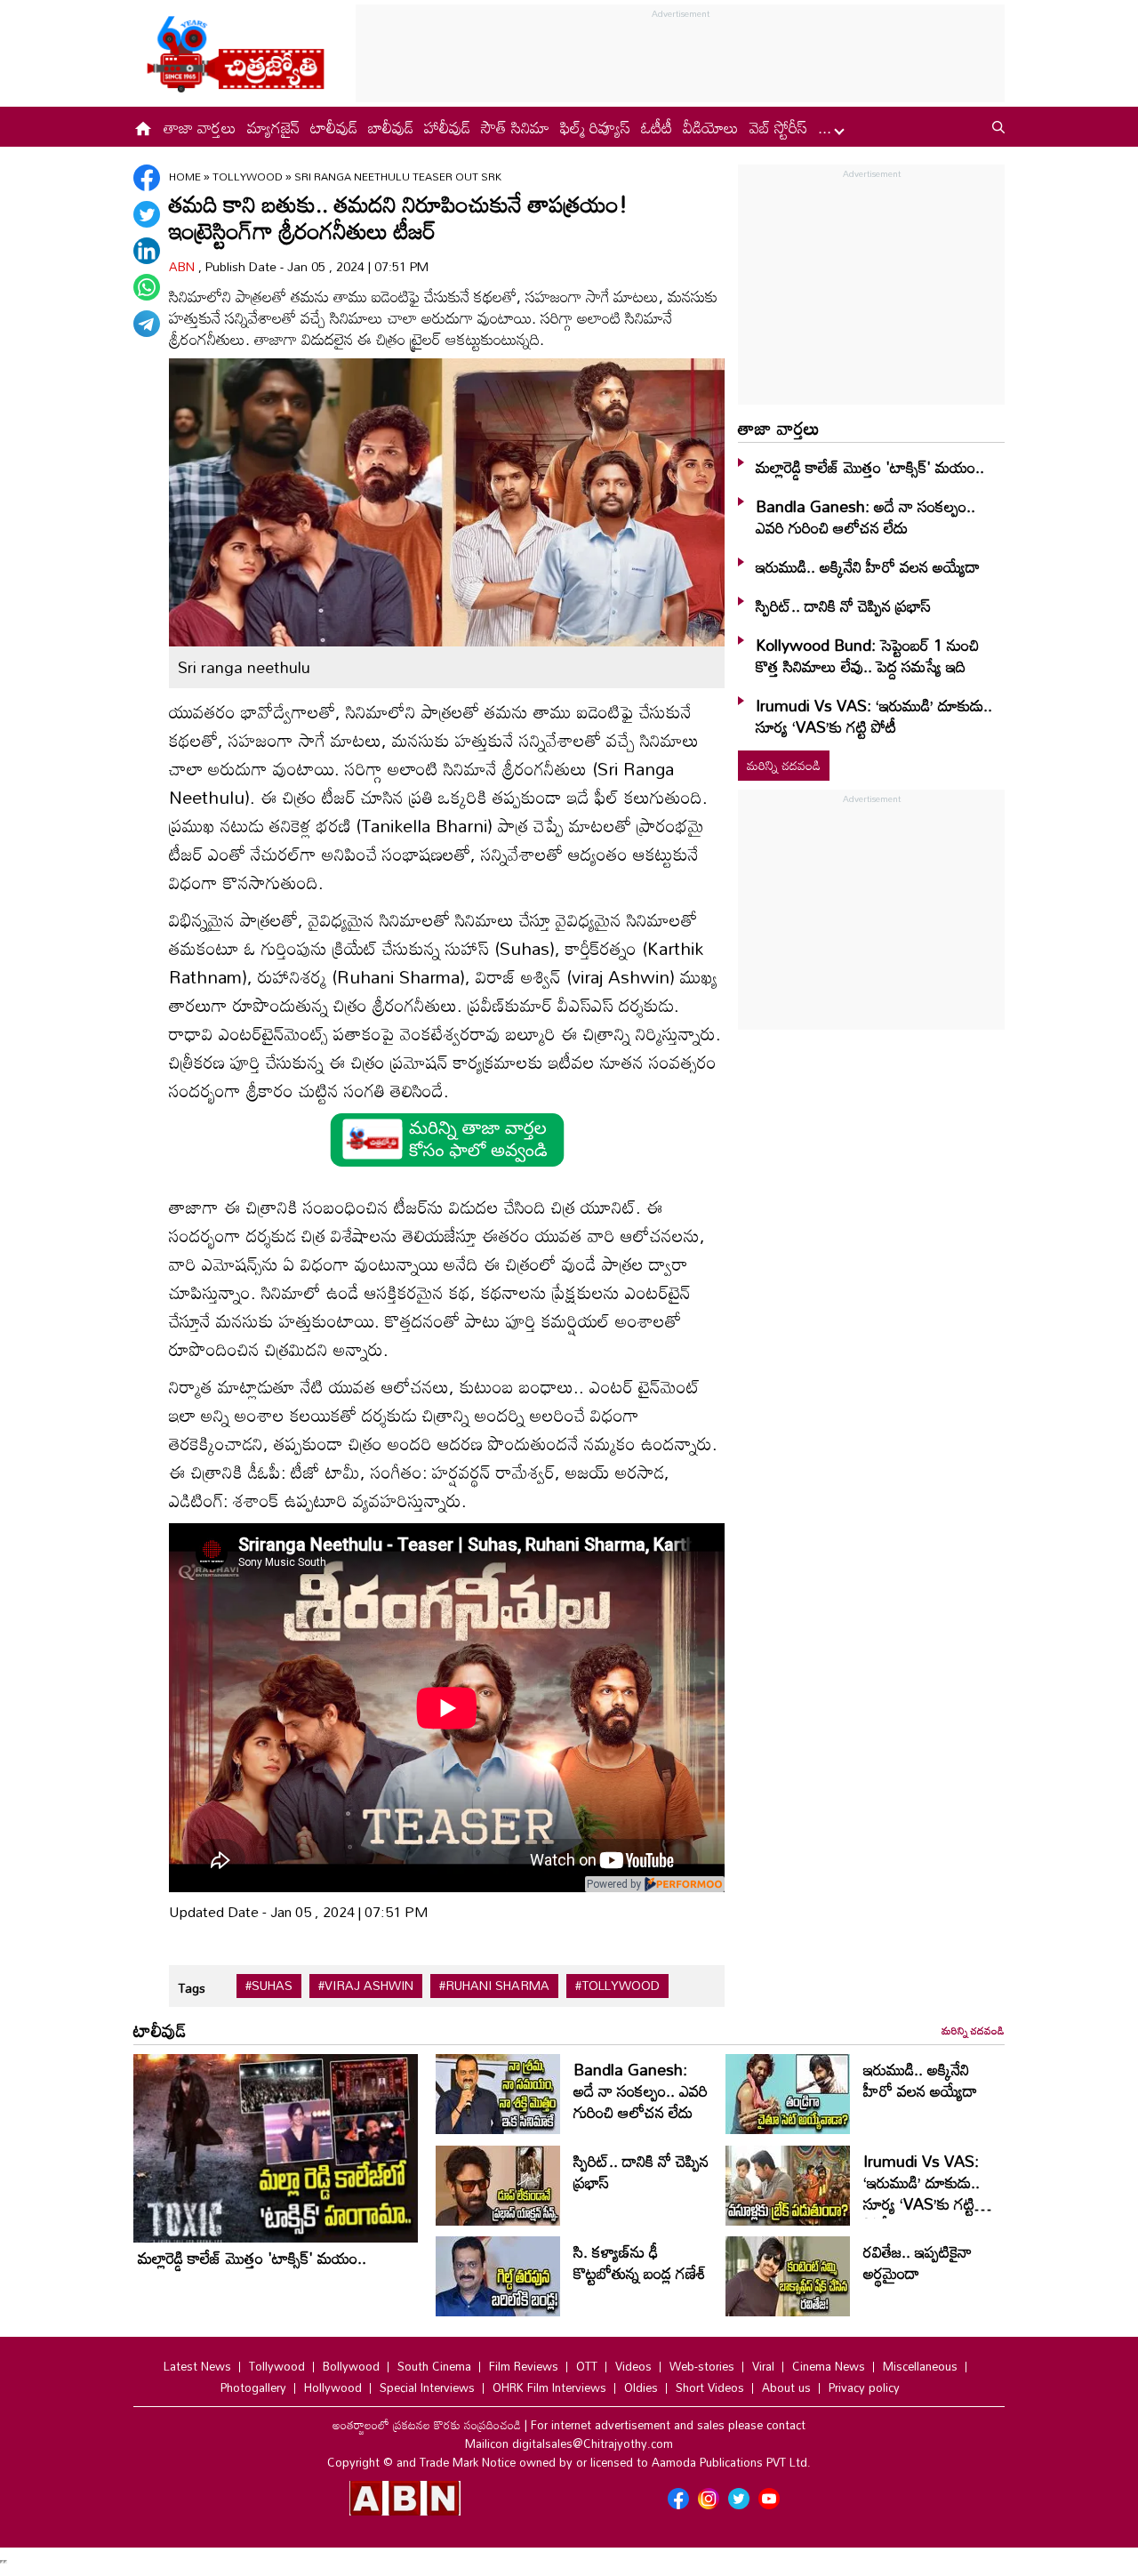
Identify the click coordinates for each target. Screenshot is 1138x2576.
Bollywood (351, 2366)
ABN (184, 266)
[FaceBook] (147, 178)
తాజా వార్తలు (200, 127)
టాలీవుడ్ (334, 127)
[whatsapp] (147, 287)
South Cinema (434, 2366)
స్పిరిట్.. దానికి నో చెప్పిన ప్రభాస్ (843, 606)
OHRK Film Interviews (549, 2387)
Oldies (641, 2387)
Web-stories (702, 2366)
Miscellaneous (920, 2366)
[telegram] (147, 324)
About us (786, 2387)
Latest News (197, 2366)
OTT (587, 2366)
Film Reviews (524, 2366)
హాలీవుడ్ (447, 127)
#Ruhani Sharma (494, 1986)
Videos (633, 2366)
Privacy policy (864, 2387)
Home (185, 176)
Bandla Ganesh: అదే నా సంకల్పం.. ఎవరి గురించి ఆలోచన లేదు (866, 517)
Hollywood (333, 2387)
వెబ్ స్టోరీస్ (778, 127)
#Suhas (269, 1986)
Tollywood (249, 176)
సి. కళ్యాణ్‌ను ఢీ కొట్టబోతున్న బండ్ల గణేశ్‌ (640, 2262)
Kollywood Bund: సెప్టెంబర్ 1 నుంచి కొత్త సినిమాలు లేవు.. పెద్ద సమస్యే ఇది (867, 655)
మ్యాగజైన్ (273, 127)
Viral (763, 2366)
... (827, 127)
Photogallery (253, 2387)
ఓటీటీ (657, 127)
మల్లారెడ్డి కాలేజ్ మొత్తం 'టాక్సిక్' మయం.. (870, 467)
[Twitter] (147, 214)
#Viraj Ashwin (366, 1986)
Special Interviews (427, 2387)
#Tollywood (617, 1986)
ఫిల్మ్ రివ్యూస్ (595, 127)
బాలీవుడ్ (391, 127)
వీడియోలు (711, 127)
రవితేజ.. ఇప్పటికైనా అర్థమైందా (918, 2262)
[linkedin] (147, 251)
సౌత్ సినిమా (515, 127)
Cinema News (829, 2366)
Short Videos (710, 2387)
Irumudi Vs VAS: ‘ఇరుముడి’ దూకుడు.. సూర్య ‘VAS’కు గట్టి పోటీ (874, 716)
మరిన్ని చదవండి (784, 765)
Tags (192, 1988)
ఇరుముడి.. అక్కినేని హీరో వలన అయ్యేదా (868, 566)
